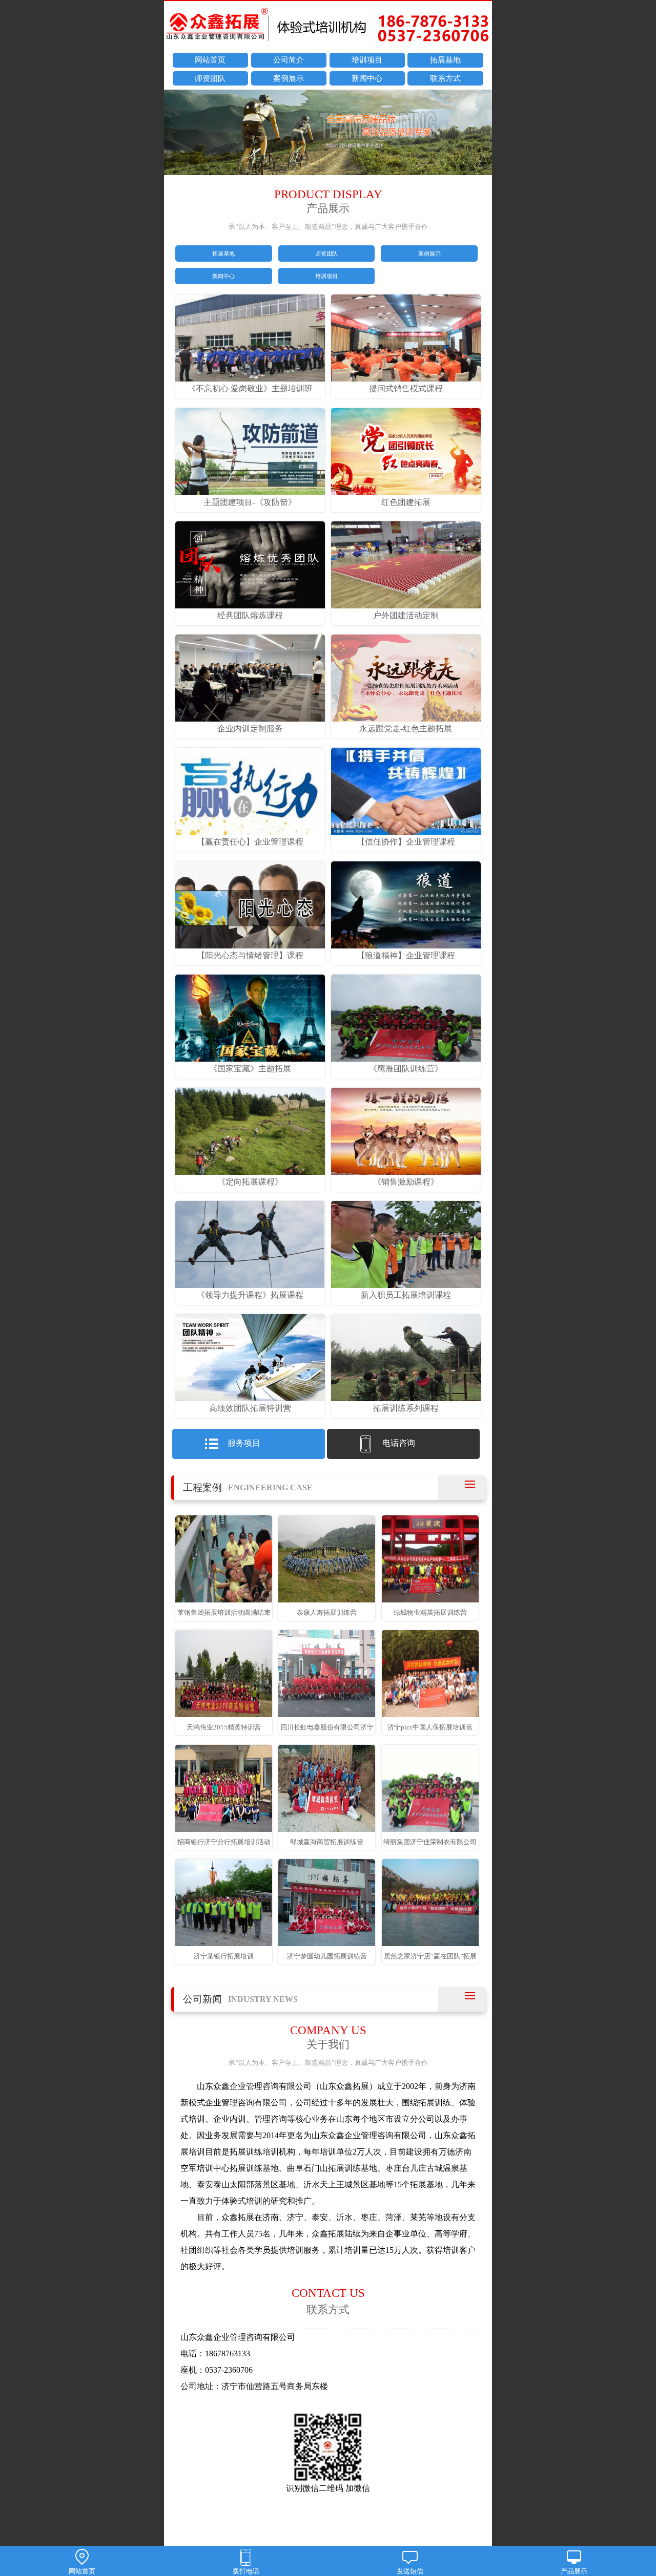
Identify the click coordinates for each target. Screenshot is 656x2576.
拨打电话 (246, 2571)
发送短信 (410, 2571)
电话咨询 (399, 1443)
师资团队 (210, 78)
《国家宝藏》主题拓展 (250, 1069)
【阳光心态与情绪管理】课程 (250, 955)
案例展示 (289, 78)
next (479, 134)
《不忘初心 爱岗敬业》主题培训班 (250, 388)
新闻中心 (367, 78)
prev (177, 134)
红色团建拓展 (406, 502)
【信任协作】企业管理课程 (406, 842)
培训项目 (367, 60)
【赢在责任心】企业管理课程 (250, 842)
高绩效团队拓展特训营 (250, 1408)
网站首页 (210, 60)
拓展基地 (445, 60)
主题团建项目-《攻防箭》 (250, 502)
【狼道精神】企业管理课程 (406, 955)
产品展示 (574, 2571)
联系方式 (445, 78)
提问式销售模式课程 (406, 388)
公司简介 (289, 60)
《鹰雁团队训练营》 (406, 1069)
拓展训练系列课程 (406, 1408)
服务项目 (244, 1443)
